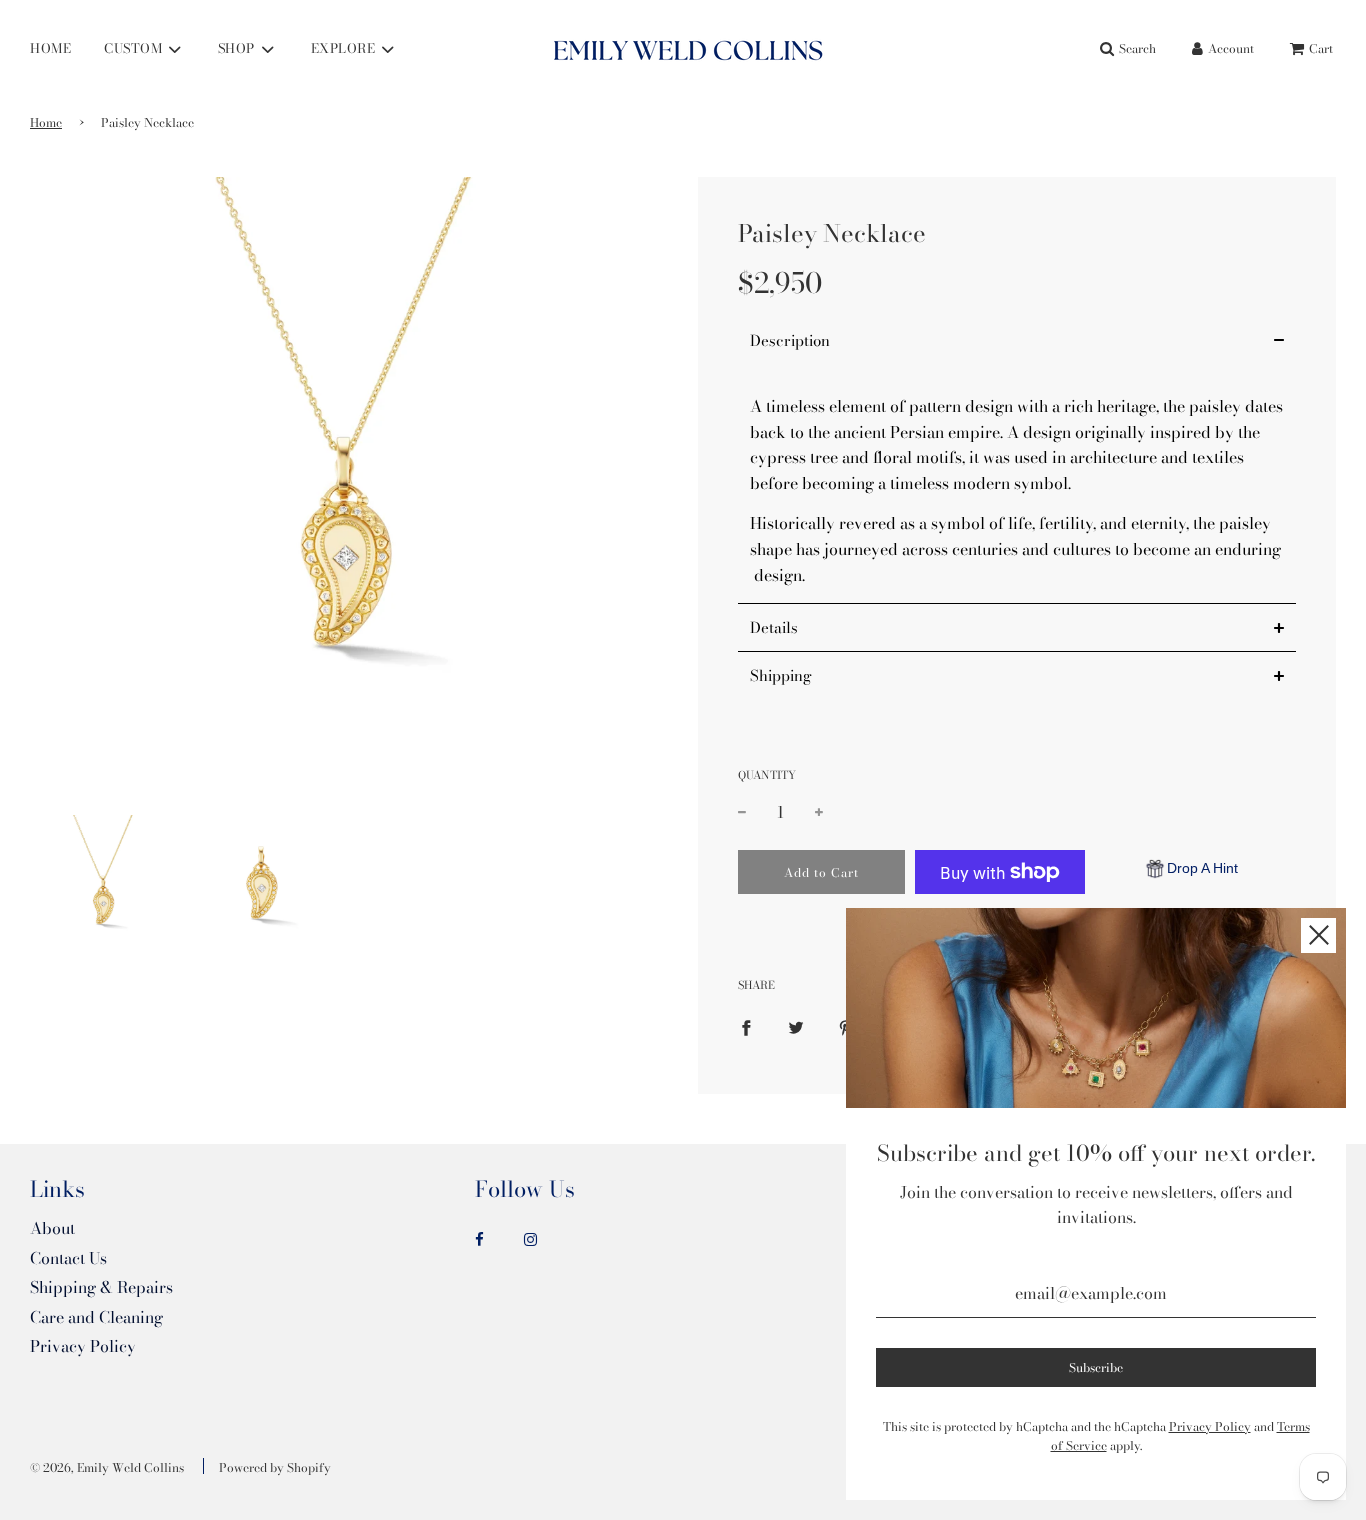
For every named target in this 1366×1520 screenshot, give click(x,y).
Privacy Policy (83, 1346)
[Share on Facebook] (746, 1027)
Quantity (767, 775)
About (52, 1228)
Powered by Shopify (275, 1467)
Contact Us (68, 1258)
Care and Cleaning (96, 1317)
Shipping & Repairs (101, 1287)
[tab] (1017, 340)
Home (46, 122)
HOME (50, 48)
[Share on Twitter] (796, 1027)
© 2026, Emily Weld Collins (107, 1467)
